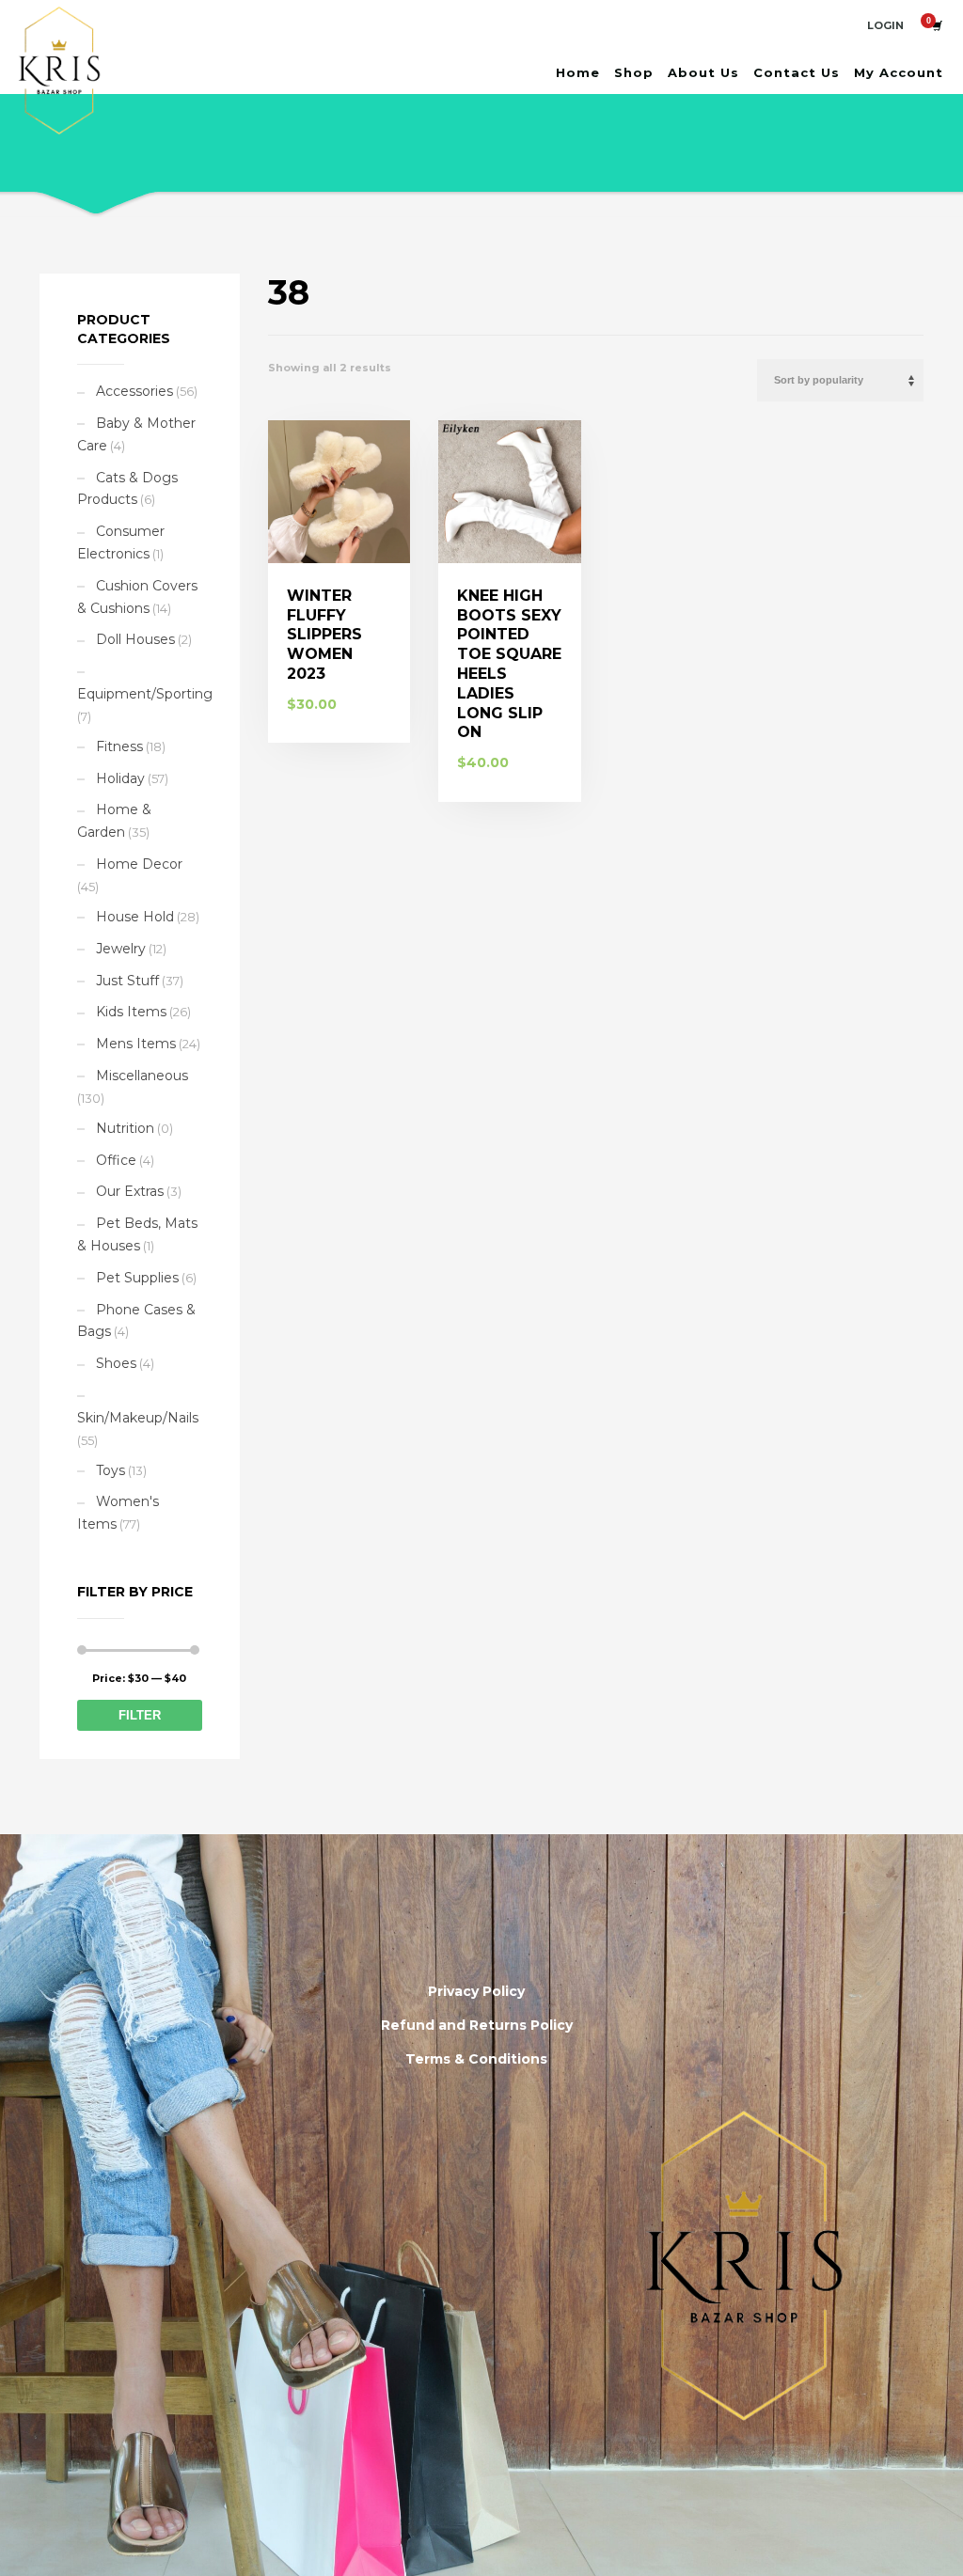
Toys (111, 1470)
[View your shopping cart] (936, 25)
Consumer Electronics (121, 542)
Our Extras (130, 1191)
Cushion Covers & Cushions (137, 597)
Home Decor (139, 864)
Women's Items (118, 1513)
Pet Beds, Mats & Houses (137, 1234)
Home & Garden (114, 821)
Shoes (116, 1363)
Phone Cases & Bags (136, 1321)
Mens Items (136, 1044)
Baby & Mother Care (136, 434)
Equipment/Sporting (145, 694)
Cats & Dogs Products (127, 489)
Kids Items (131, 1012)
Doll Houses (135, 639)
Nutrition (125, 1128)
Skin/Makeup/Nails (138, 1418)
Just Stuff (127, 981)
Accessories (134, 391)
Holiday (120, 778)
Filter (140, 1715)
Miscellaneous (142, 1076)
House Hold (135, 917)
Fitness (119, 746)
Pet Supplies (137, 1278)
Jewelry (121, 949)
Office (116, 1160)
